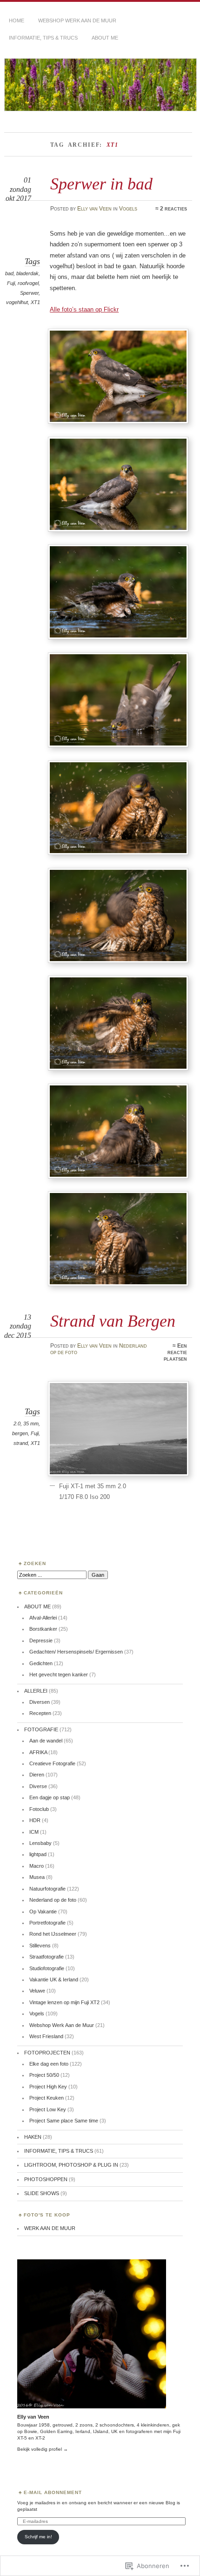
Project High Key (48, 2087)
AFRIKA (38, 1752)
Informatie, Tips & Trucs (43, 38)
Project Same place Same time (64, 2121)
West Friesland (46, 2036)
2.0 (17, 1424)
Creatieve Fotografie (52, 1763)
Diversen (40, 1702)
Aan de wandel (46, 1741)
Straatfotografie (47, 1957)
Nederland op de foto (53, 1900)
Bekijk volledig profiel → (43, 2449)
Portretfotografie (47, 1923)
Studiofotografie (47, 1968)
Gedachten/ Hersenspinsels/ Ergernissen (76, 1652)
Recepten (40, 1713)
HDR (35, 1820)
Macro (37, 1866)
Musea (37, 1877)
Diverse (38, 1786)
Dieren (37, 1775)
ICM (34, 1832)
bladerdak (27, 273)
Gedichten (41, 1663)
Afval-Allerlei (43, 1618)
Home (17, 20)
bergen (20, 1433)
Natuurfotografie (47, 1889)
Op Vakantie (43, 1912)
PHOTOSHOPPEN (46, 2179)
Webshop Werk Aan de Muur (62, 2025)
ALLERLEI (36, 1691)
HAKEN (33, 2137)
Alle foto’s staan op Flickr (84, 309)
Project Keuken (47, 2098)
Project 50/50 (44, 2075)
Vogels (128, 209)
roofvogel (28, 283)
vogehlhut (17, 302)
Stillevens (40, 1946)
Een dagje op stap (50, 1797)
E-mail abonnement (53, 2492)
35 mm (31, 1424)
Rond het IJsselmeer (53, 1934)
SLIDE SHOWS (42, 2193)
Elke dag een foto (49, 2064)
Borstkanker (43, 1629)
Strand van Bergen (113, 1321)
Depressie (41, 1641)
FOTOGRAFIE (41, 1729)
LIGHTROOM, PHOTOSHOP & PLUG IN (71, 2165)
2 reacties (173, 209)
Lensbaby (40, 1843)
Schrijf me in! (38, 2537)
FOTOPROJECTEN (47, 2053)
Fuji (11, 283)
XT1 (35, 302)
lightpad (38, 1854)
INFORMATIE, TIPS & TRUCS (59, 2151)
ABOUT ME (105, 38)
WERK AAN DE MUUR (50, 2228)
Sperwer (29, 293)
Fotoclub (39, 1809)
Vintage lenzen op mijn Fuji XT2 (64, 2002)
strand (21, 1443)
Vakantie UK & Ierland (54, 1979)
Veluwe (37, 1991)
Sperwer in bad (101, 184)
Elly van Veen (94, 209)
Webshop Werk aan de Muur (77, 20)
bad (9, 273)
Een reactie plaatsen (175, 1352)
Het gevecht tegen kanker (59, 1674)
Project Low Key (48, 2109)
